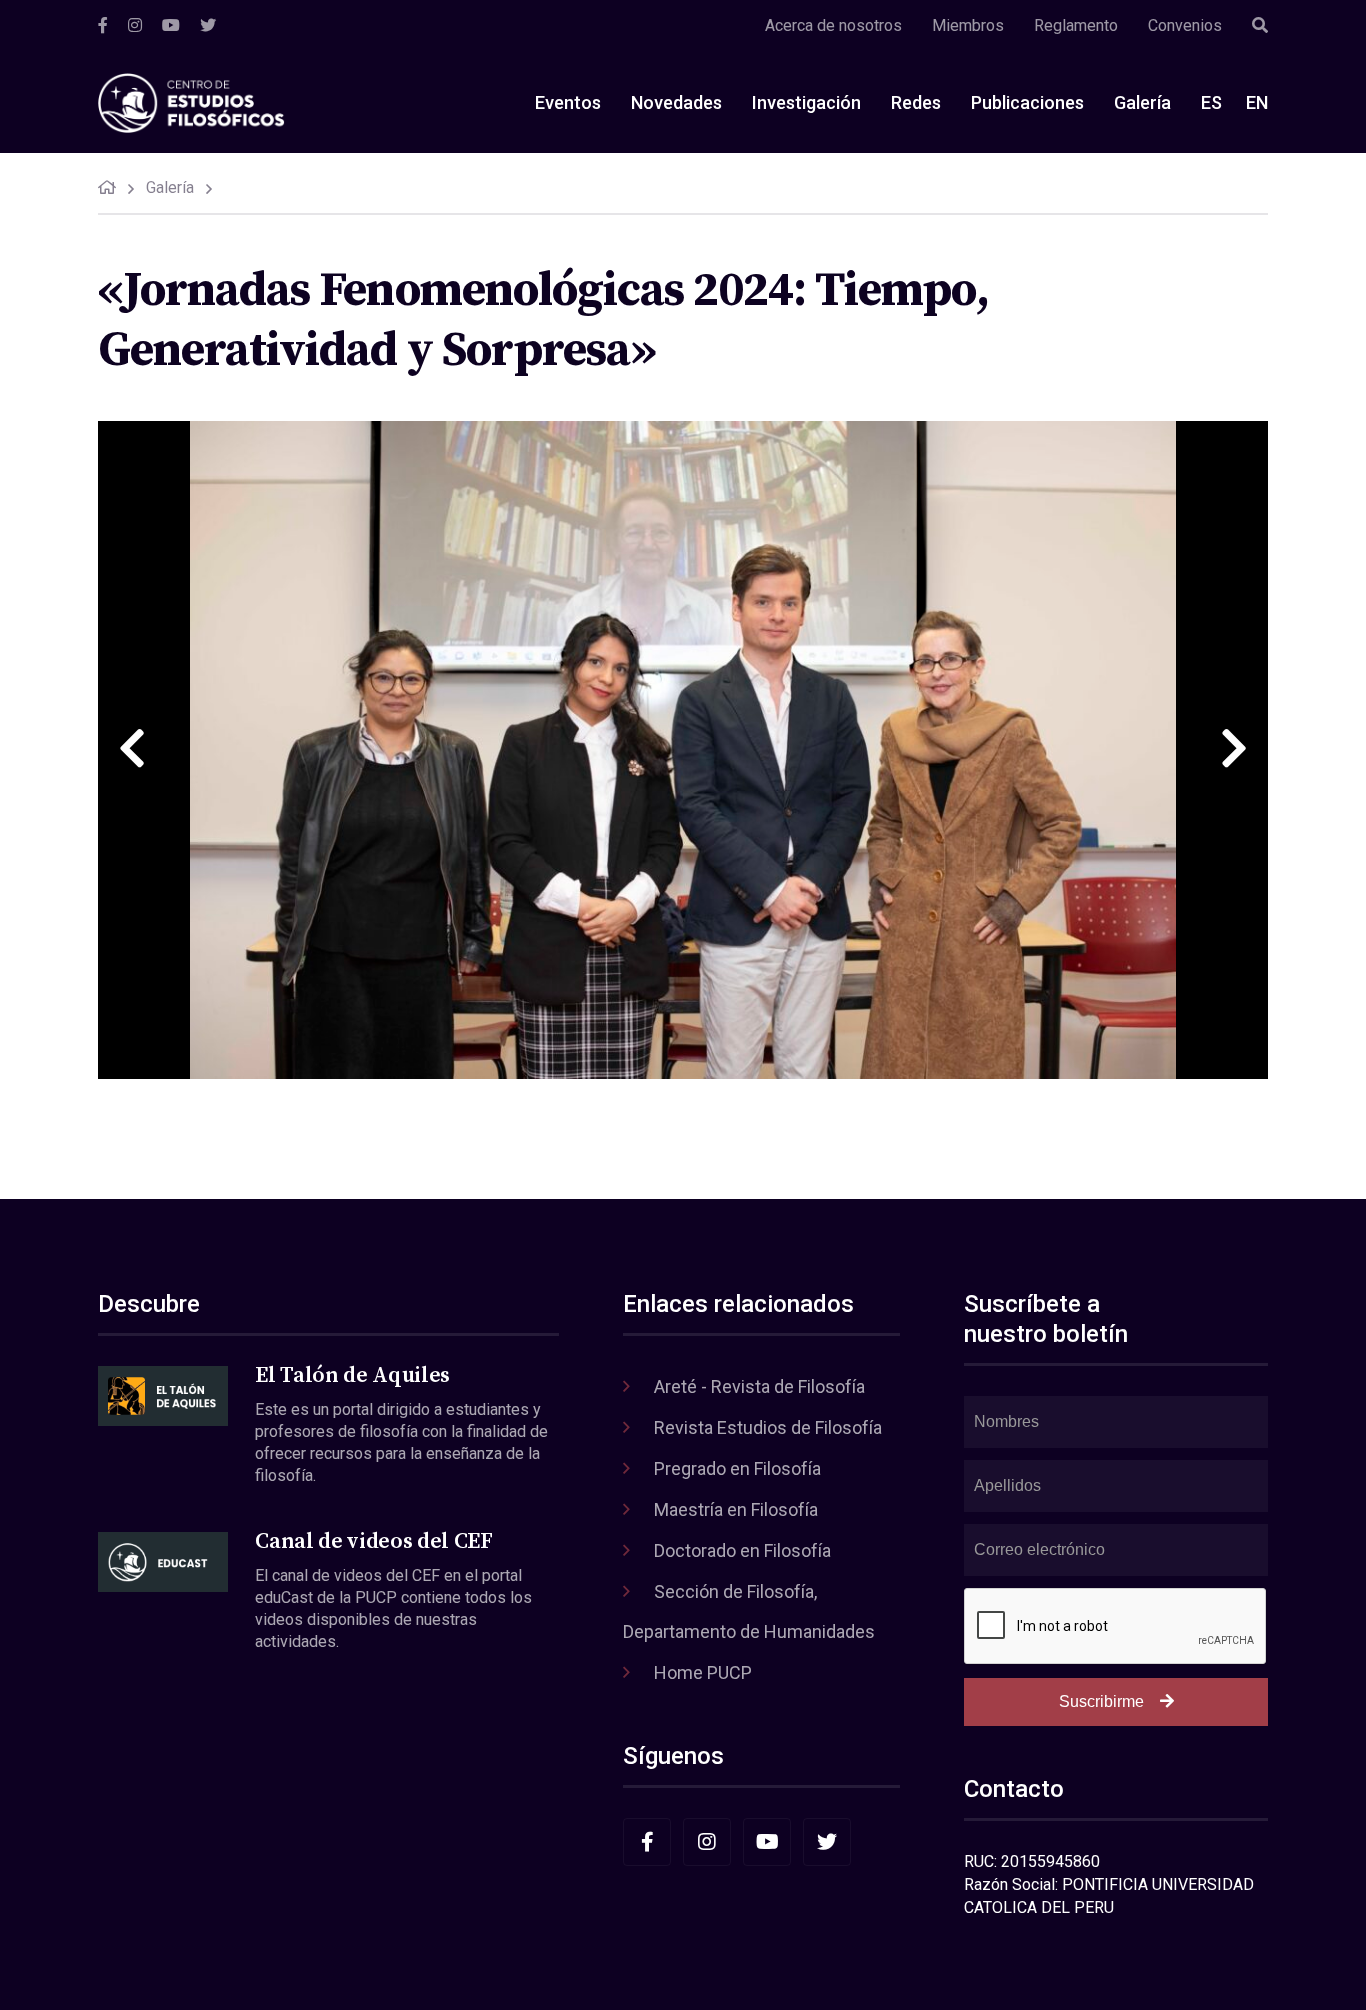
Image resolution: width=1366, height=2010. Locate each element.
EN (1257, 102)
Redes (916, 102)
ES (1211, 102)
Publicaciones (1027, 102)
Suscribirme (1101, 1701)
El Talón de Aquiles (352, 1375)
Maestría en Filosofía (736, 1509)
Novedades (676, 102)
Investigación (806, 102)
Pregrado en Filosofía (737, 1468)
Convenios (1185, 25)
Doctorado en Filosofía (742, 1550)
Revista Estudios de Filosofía (768, 1427)
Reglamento (1076, 25)
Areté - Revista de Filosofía (759, 1386)
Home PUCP (703, 1672)
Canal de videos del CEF (373, 1541)
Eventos (568, 102)
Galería (1142, 102)
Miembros (968, 25)
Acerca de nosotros (833, 25)
